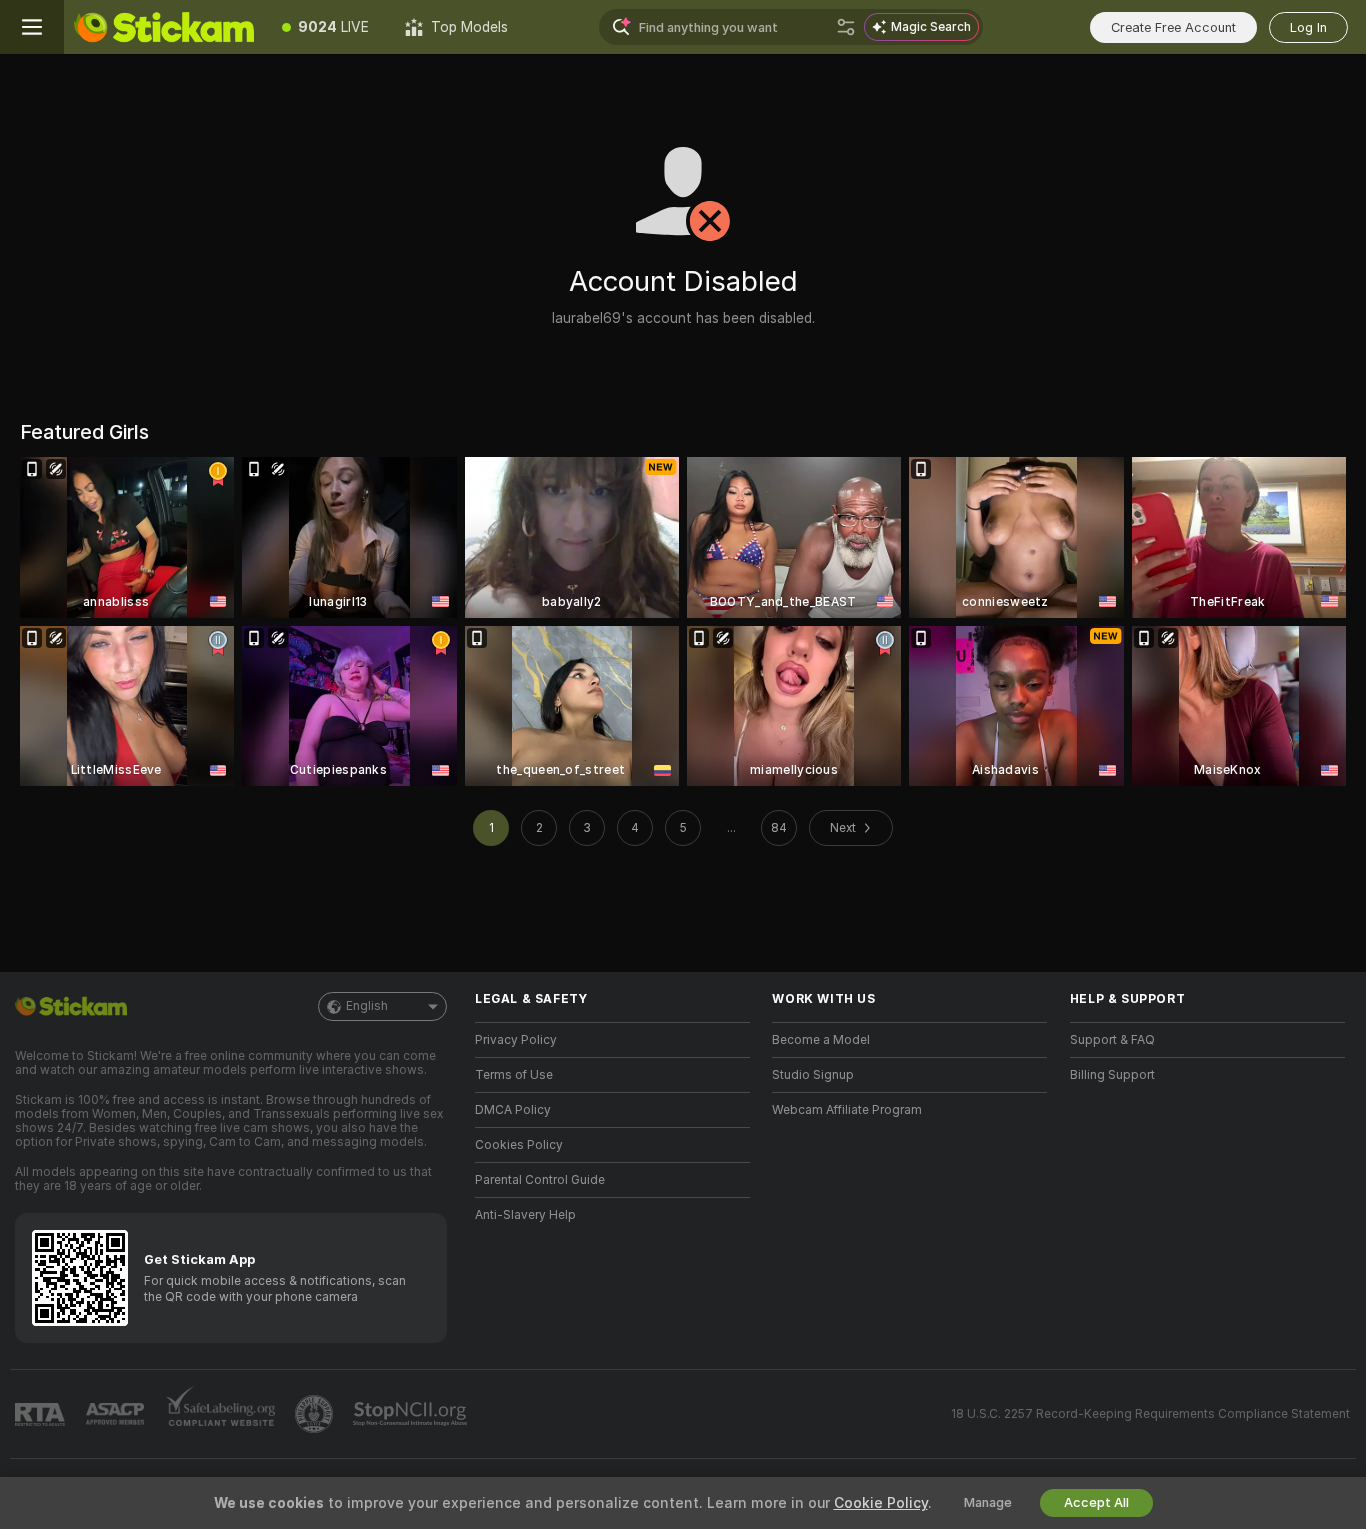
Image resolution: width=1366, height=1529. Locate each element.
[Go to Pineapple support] (316, 1414)
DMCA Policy (513, 1110)
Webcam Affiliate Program (847, 1110)
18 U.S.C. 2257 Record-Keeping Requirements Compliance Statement (1150, 1414)
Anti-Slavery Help (525, 1215)
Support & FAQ (1112, 1040)
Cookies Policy (519, 1145)
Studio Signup (813, 1075)
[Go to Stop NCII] (412, 1414)
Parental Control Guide (540, 1180)
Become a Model (821, 1040)
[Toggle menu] (32, 27)
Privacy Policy (516, 1040)
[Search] (846, 27)
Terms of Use (514, 1075)
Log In (1308, 27)
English (367, 1006)
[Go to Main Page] (164, 27)
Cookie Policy (881, 1503)
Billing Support (1112, 1075)
